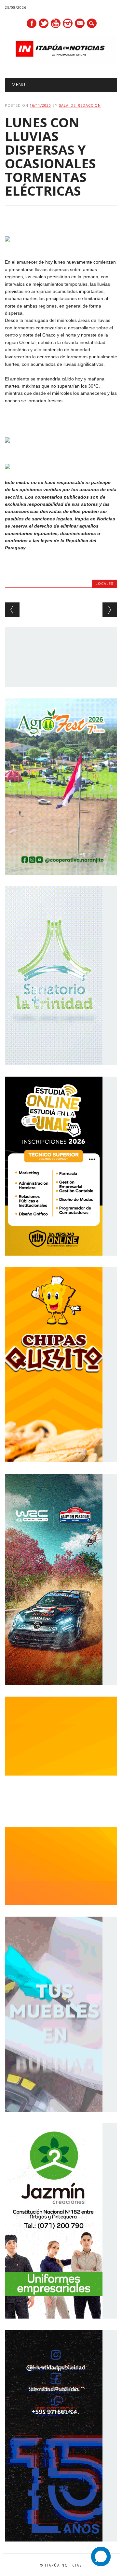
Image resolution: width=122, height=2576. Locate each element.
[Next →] (110, 610)
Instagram (68, 23)
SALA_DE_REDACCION (80, 105)
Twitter (44, 23)
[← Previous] (12, 610)
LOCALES (104, 583)
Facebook (32, 23)
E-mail (80, 24)
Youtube (56, 23)
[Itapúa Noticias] (61, 61)
